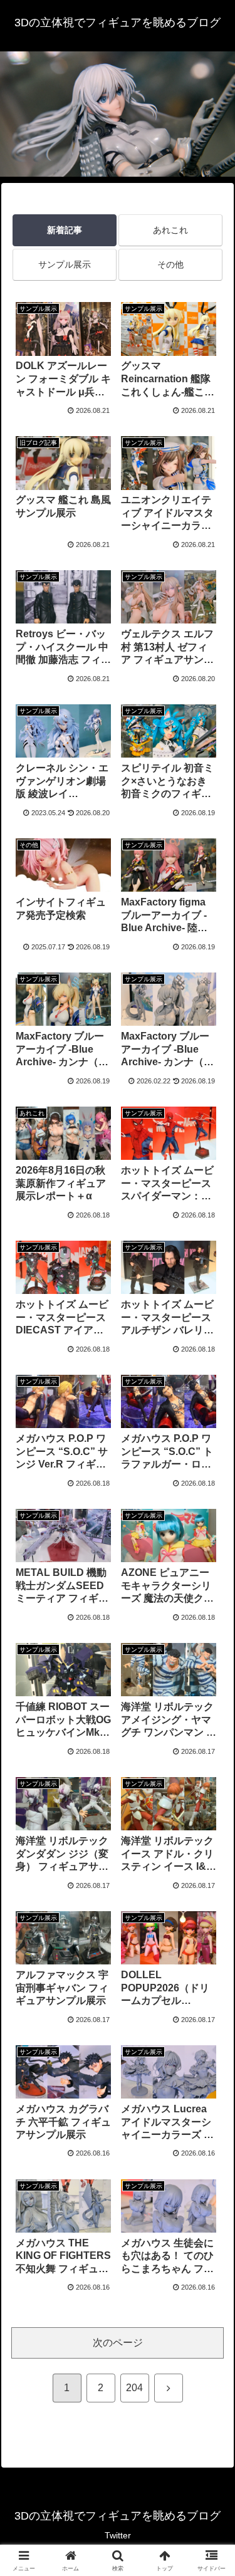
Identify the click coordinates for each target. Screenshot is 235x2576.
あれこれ (170, 230)
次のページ (118, 2343)
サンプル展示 (65, 264)
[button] (210, 1899)
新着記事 (65, 230)
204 (134, 2388)
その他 (170, 264)
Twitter (118, 2535)
